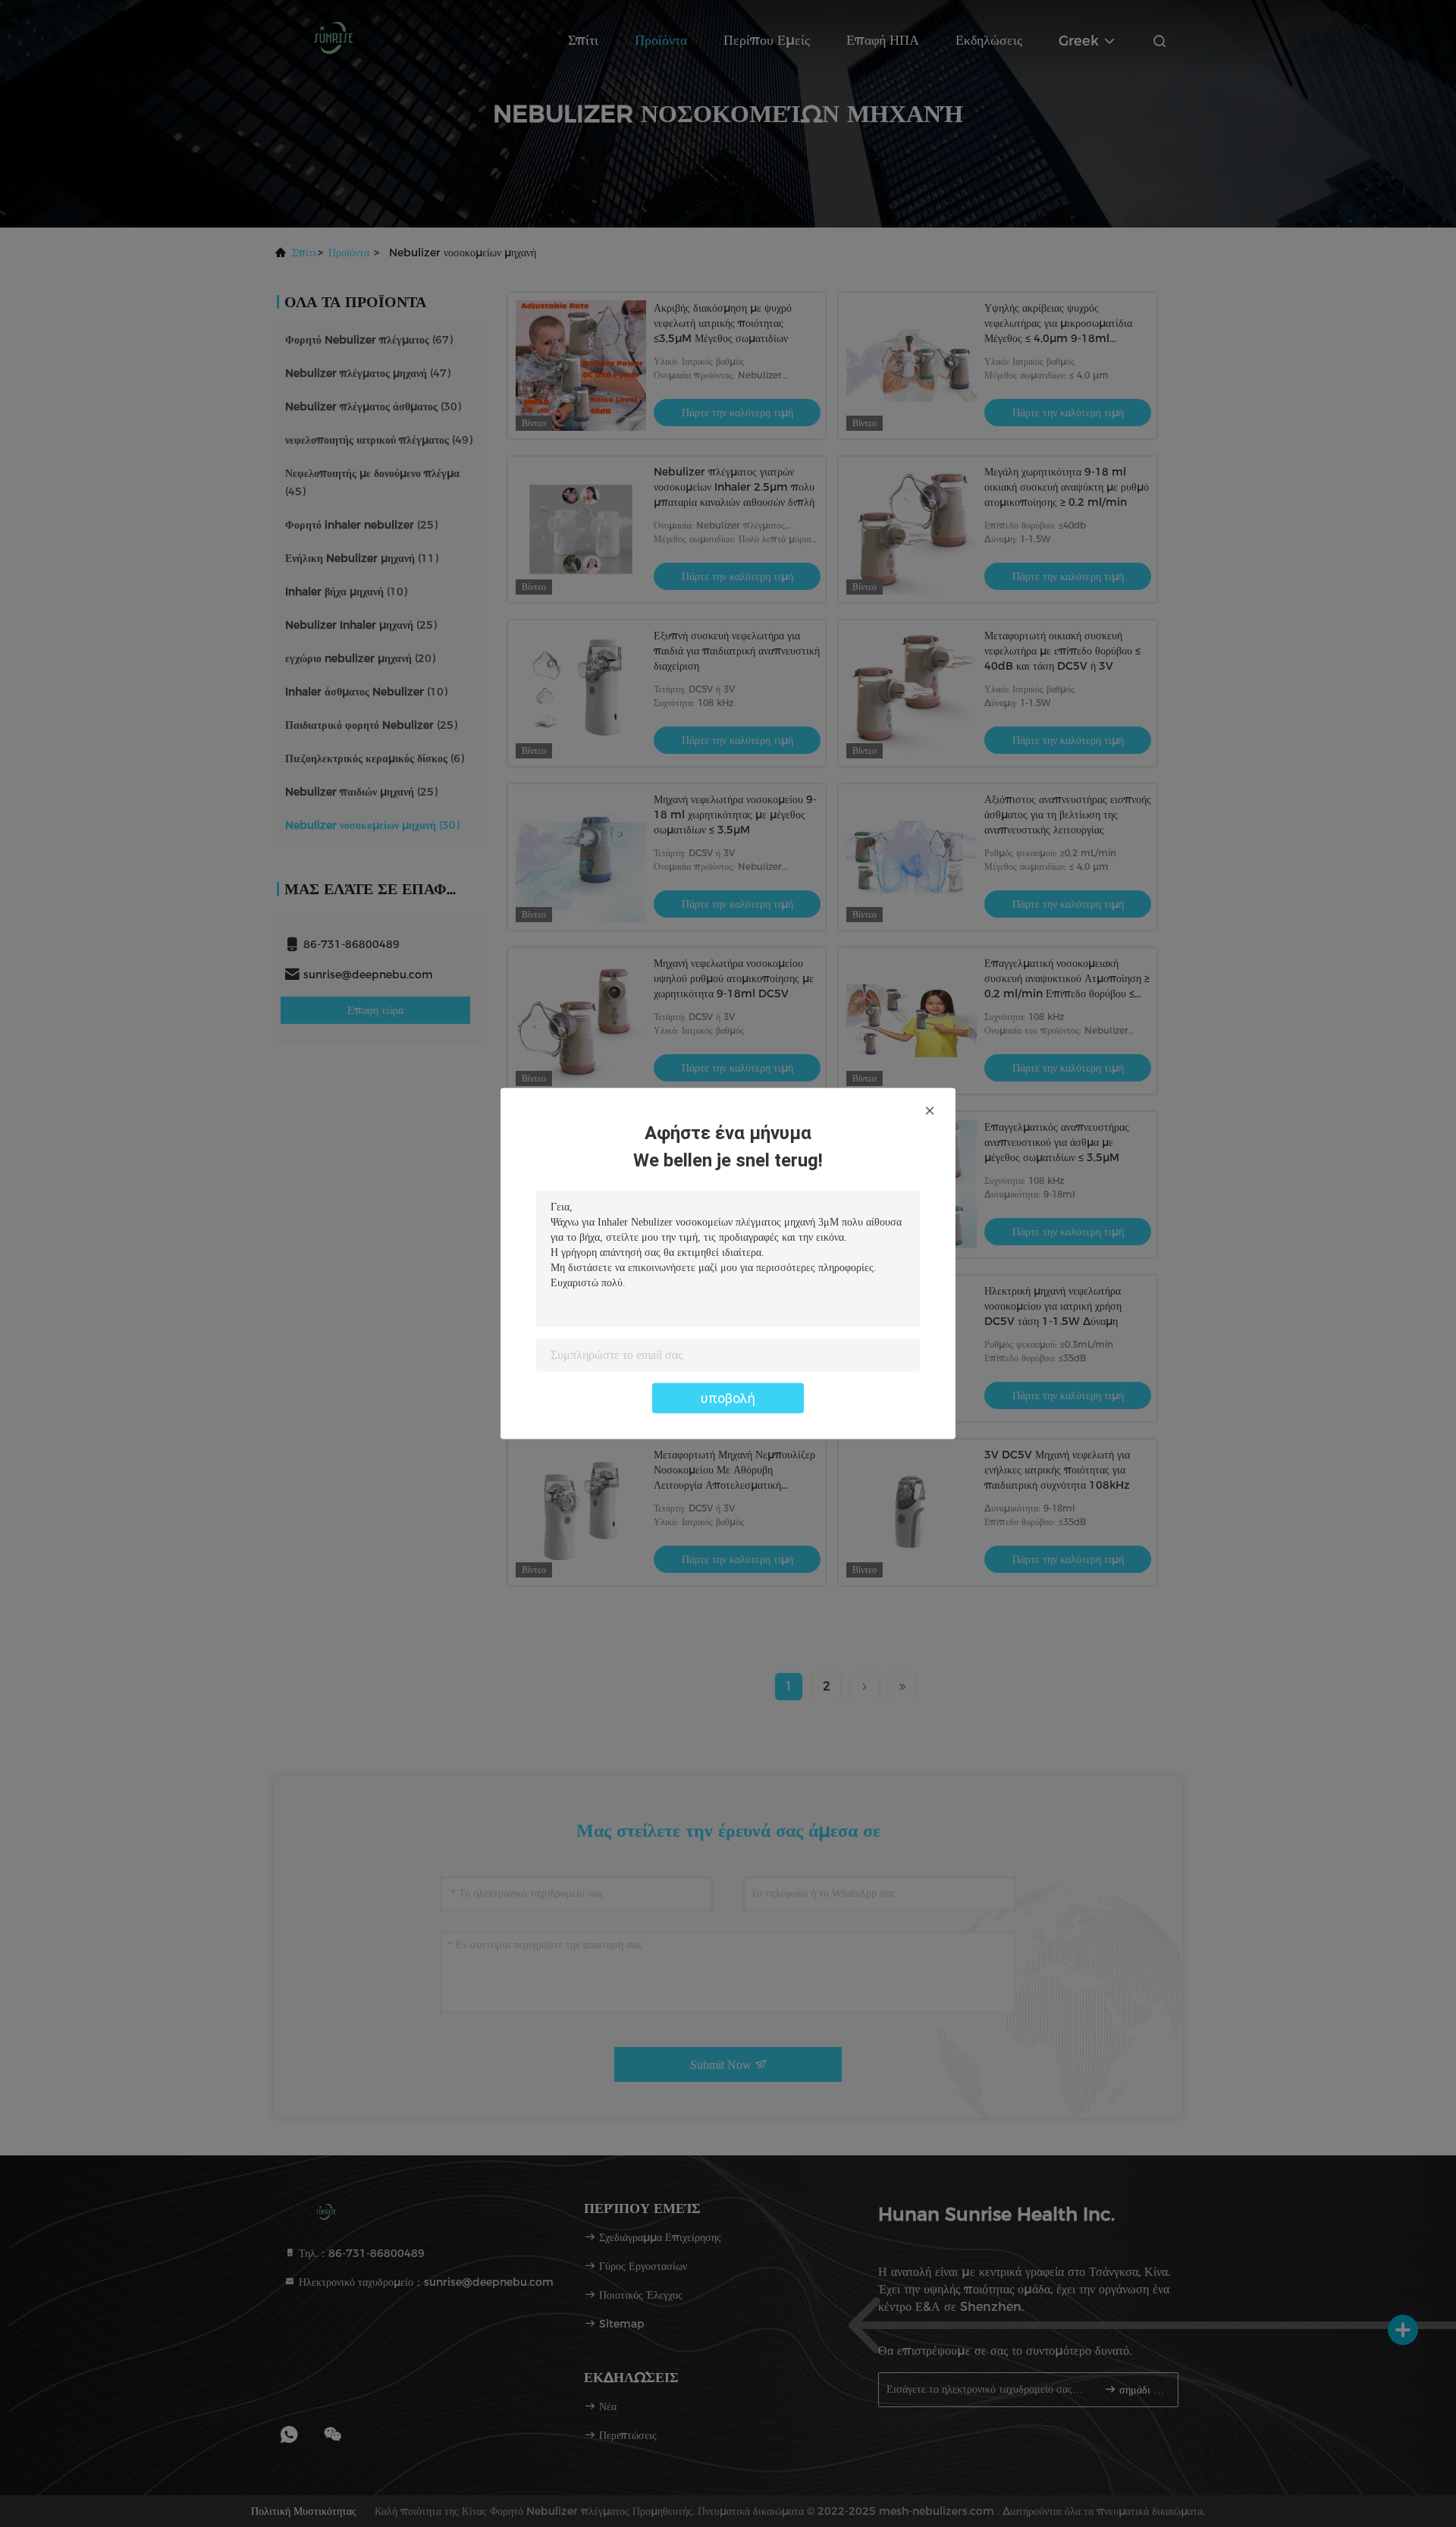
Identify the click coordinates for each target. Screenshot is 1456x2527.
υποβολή (728, 1398)
